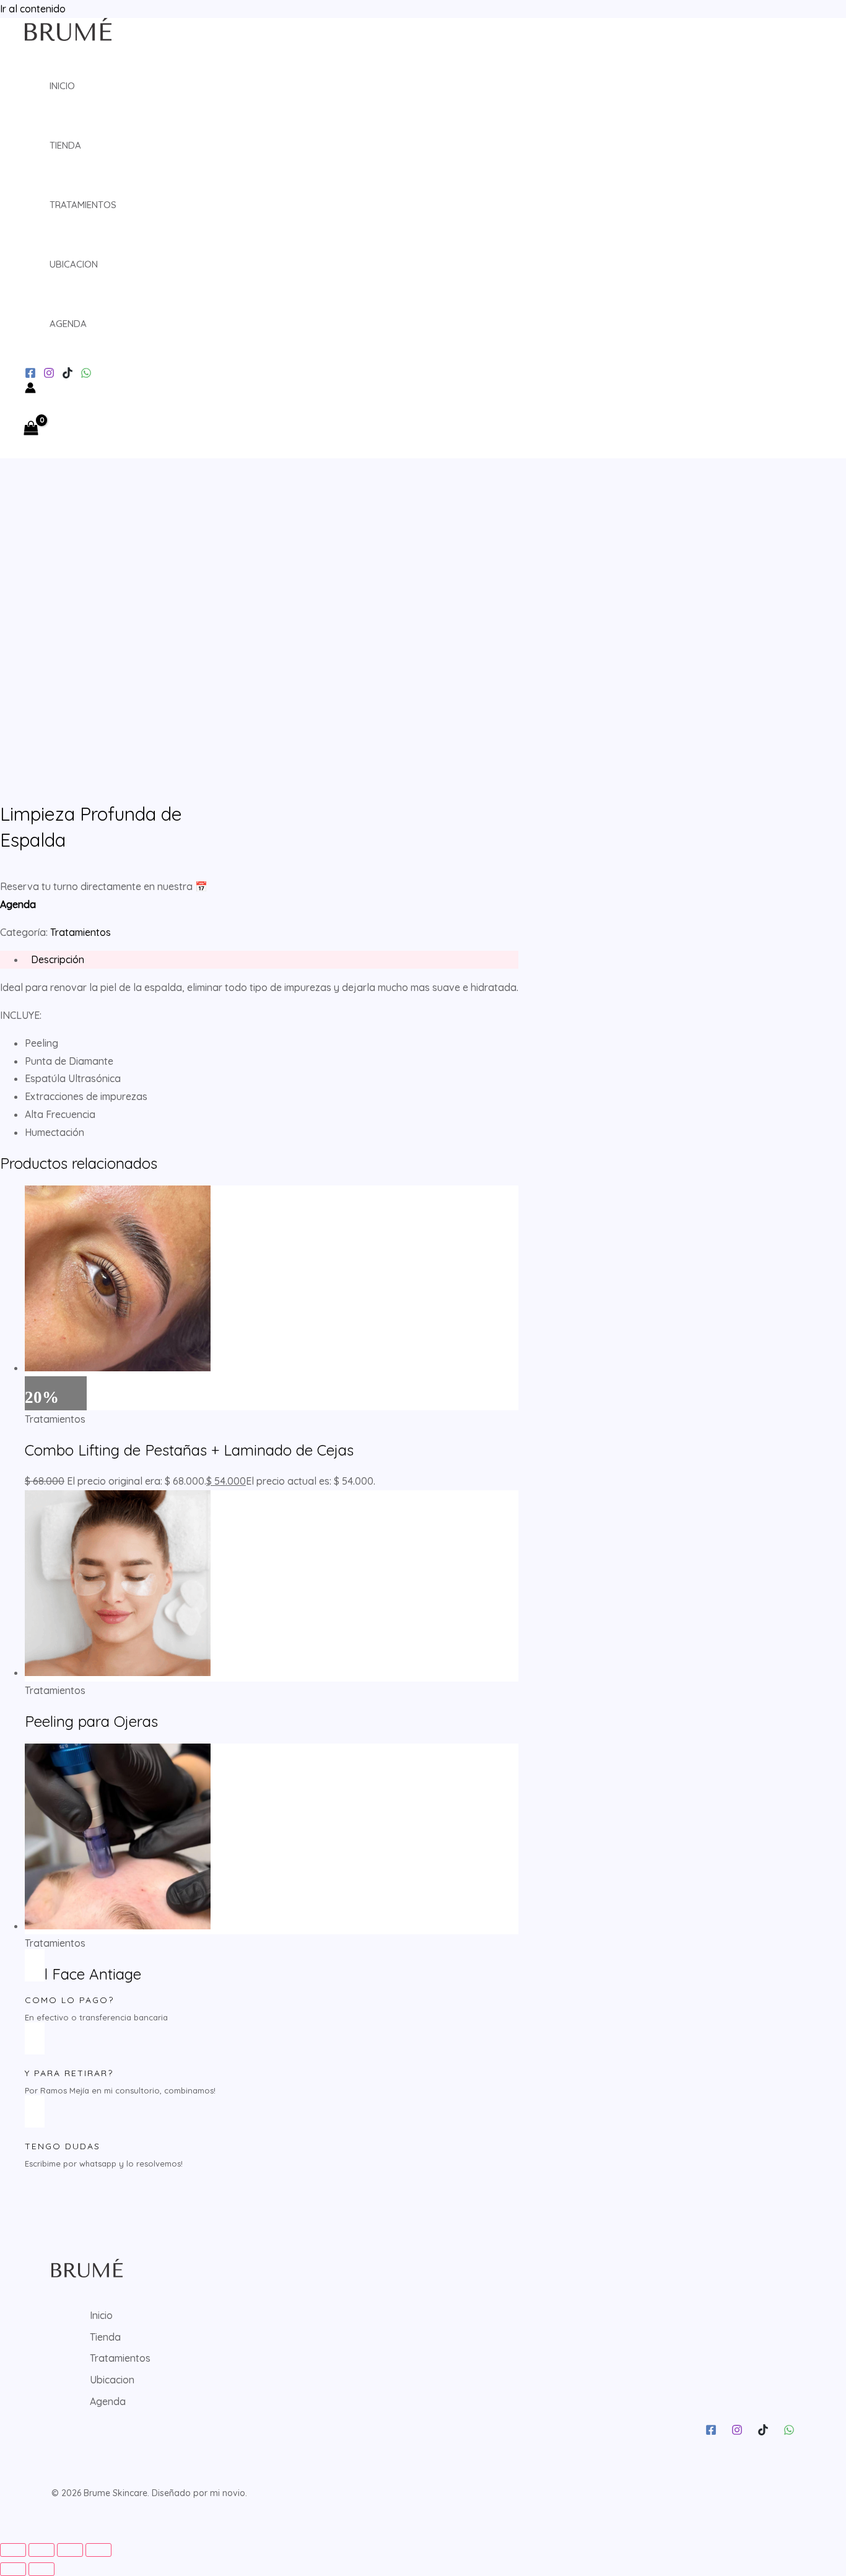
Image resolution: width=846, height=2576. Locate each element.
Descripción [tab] (58, 959)
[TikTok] (68, 375)
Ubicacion (74, 264)
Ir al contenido (33, 9)
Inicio (62, 86)
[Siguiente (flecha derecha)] (41, 2569)
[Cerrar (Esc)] (98, 2550)
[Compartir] (70, 2550)
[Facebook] (711, 2432)
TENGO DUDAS (63, 2146)
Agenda (68, 324)
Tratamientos (83, 205)
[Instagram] (30, 375)
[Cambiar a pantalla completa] (41, 2550)
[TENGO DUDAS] (35, 2111)
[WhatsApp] (86, 375)
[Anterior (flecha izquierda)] (13, 2569)
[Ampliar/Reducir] (13, 2550)
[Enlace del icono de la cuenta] (30, 390)
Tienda (65, 145)
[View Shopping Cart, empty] (34, 429)
